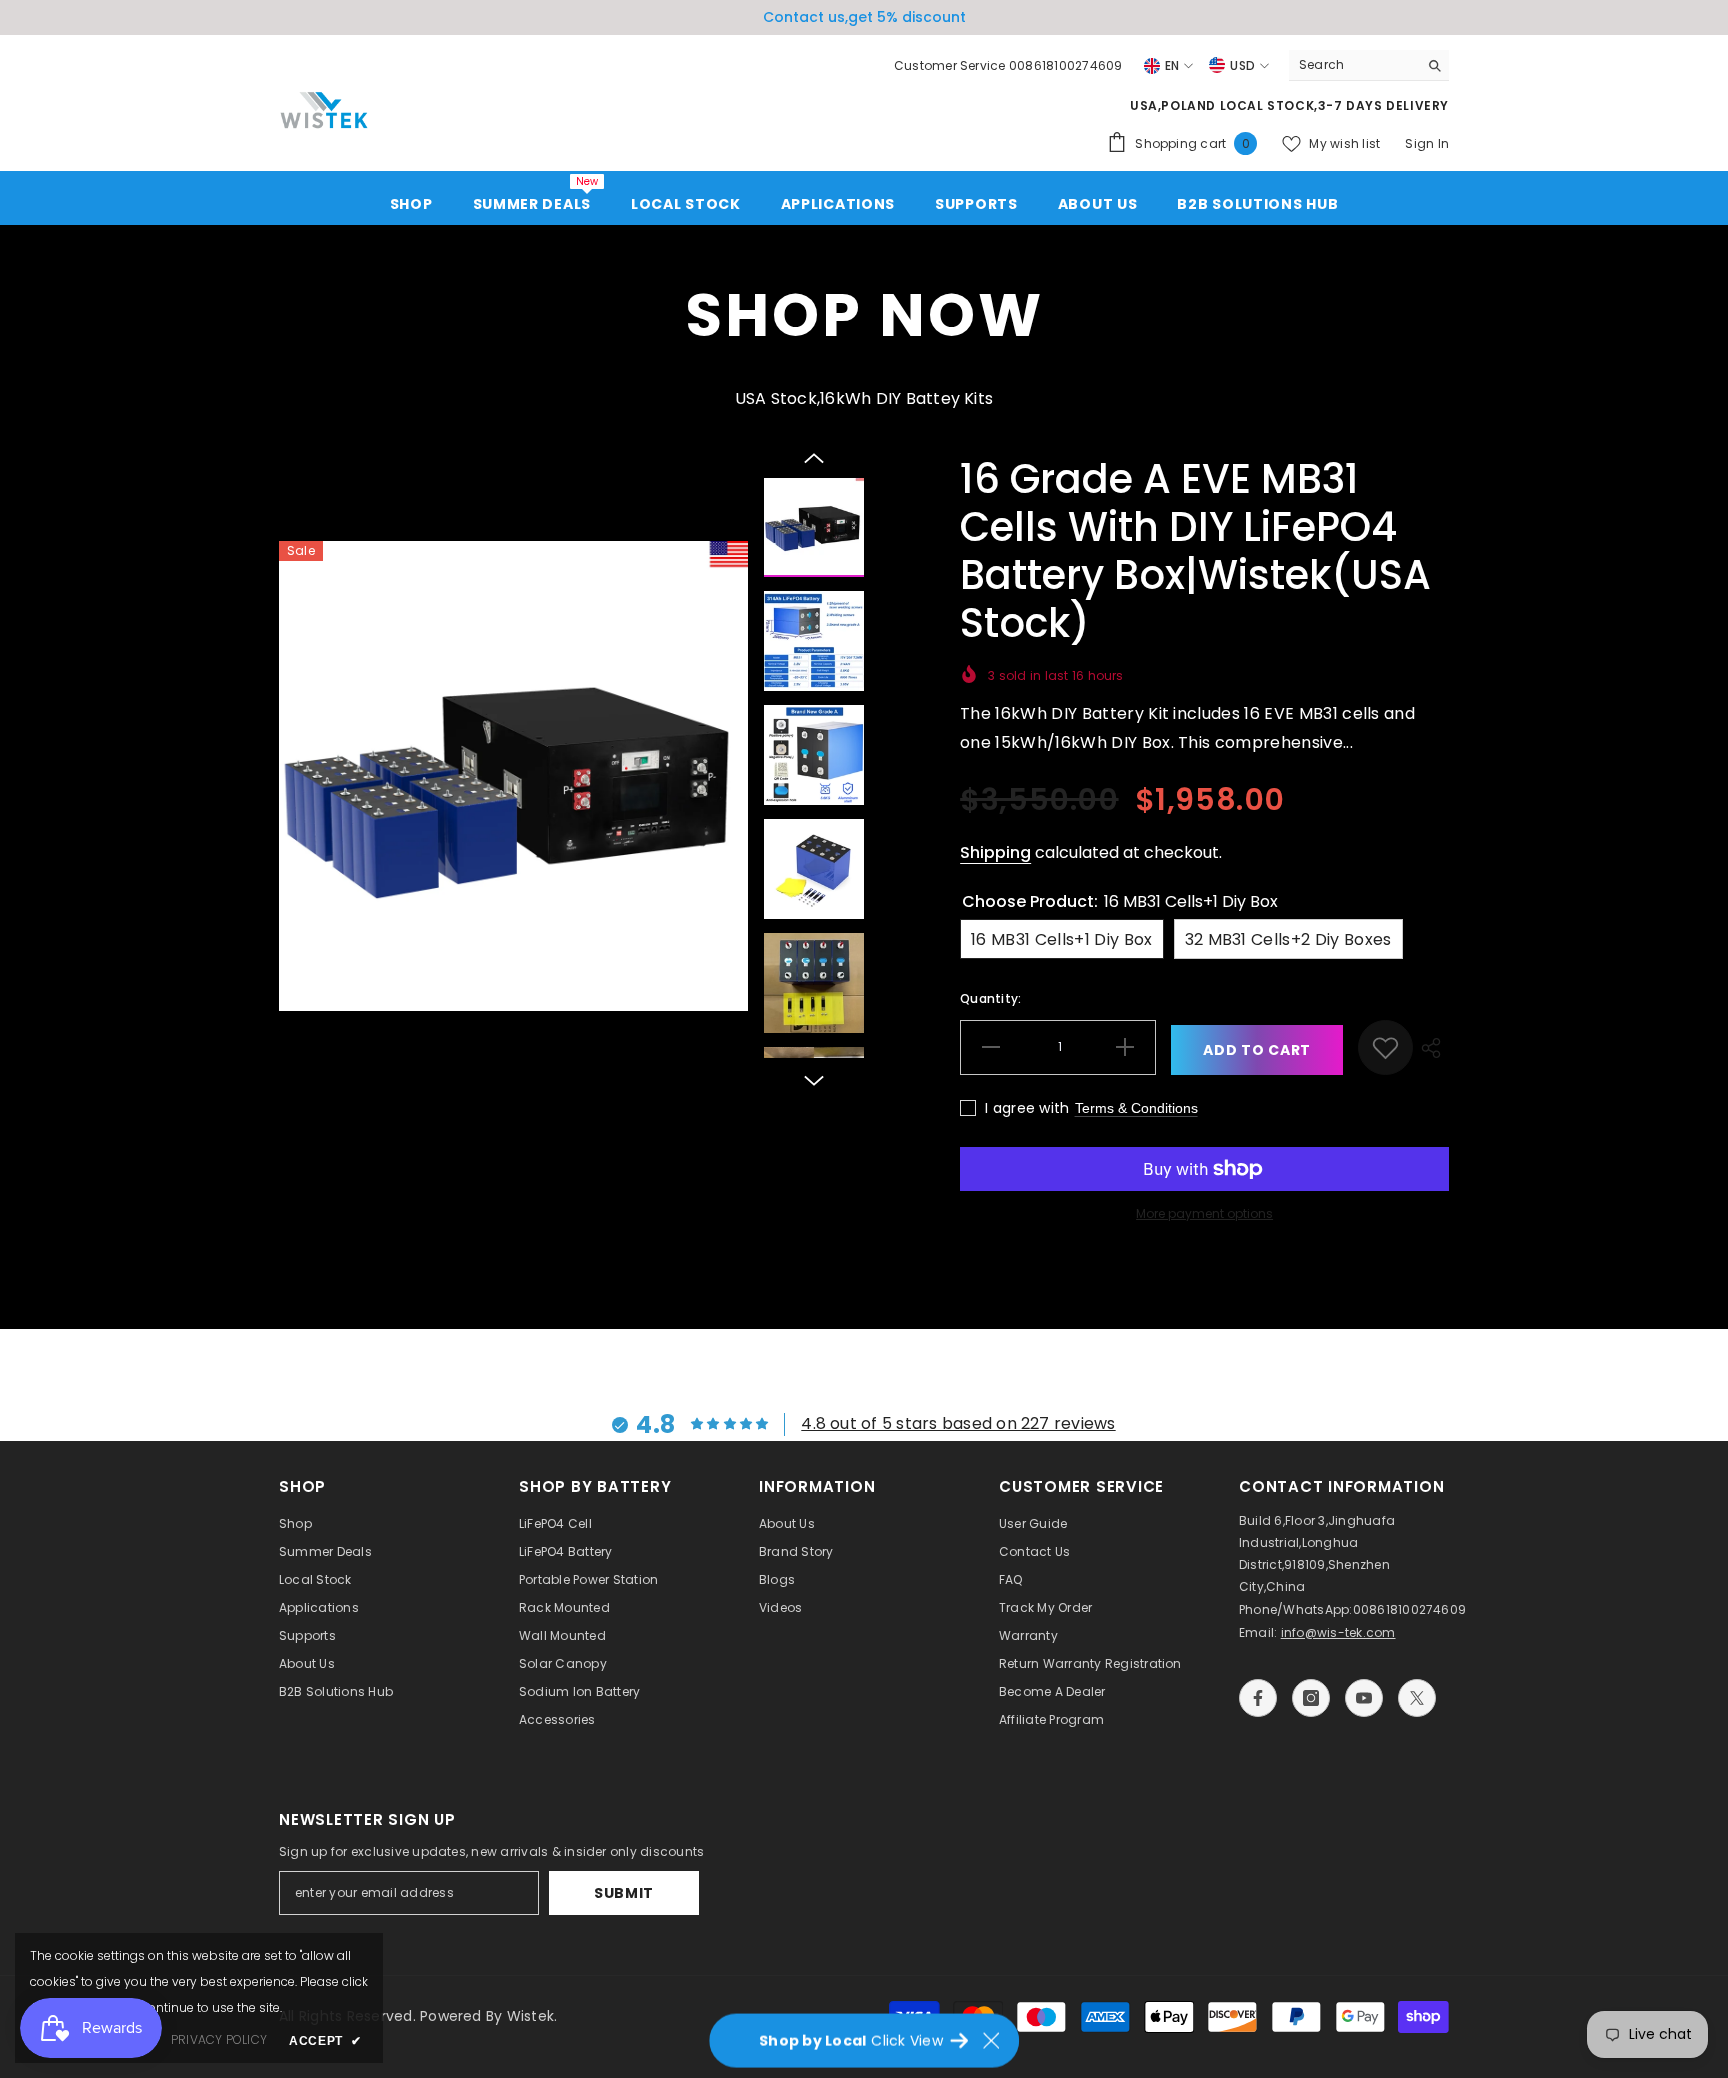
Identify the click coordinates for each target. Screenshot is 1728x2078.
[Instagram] (1311, 1698)
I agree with (1027, 1108)
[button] (814, 458)
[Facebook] (1258, 1698)
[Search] (1369, 65)
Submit (624, 1893)
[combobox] (1353, 65)
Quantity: (990, 998)
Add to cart (1257, 1050)
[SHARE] (1431, 1047)
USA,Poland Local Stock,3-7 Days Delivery (1289, 105)
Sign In (1427, 143)
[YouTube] (1364, 1698)
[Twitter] (1417, 1698)
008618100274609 (1410, 1609)
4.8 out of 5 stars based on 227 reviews (958, 1423)
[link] (1385, 1047)
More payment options (1204, 1213)
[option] (514, 776)
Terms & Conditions (1136, 1108)
